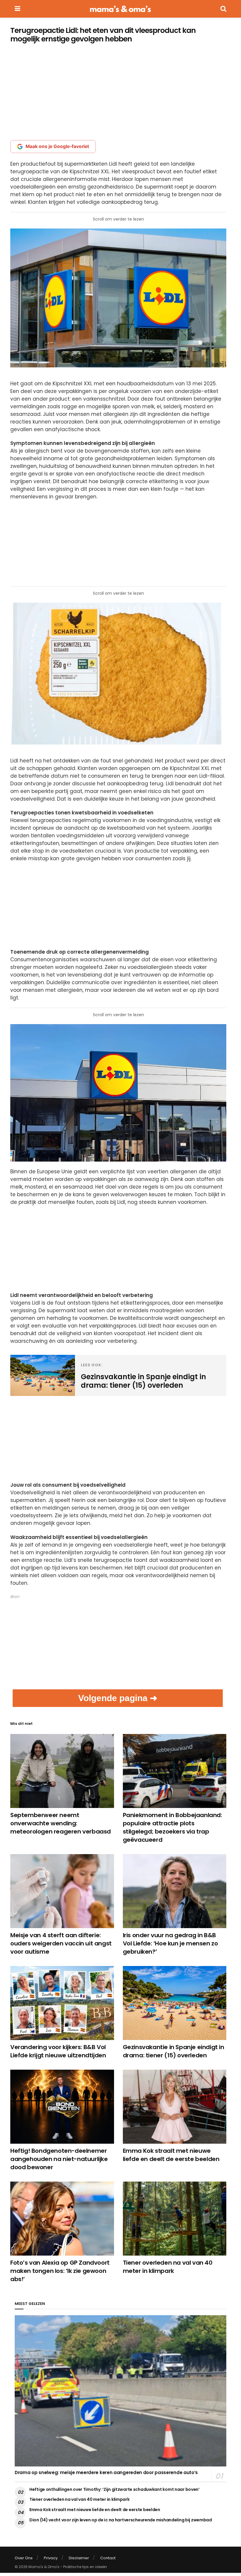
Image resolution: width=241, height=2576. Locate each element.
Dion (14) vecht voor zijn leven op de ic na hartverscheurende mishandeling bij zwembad (121, 2520)
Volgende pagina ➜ (118, 1698)
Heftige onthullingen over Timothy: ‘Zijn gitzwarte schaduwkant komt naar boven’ (114, 2489)
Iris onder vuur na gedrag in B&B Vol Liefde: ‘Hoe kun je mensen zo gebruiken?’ (170, 1943)
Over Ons (24, 2558)
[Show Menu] (17, 9)
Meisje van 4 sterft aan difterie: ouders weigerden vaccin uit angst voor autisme (61, 1943)
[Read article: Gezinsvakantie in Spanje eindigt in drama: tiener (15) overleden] (175, 2003)
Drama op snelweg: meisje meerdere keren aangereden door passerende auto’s (106, 2472)
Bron (15, 1597)
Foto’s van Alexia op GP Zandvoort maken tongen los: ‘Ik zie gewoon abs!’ (60, 2271)
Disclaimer (79, 2558)
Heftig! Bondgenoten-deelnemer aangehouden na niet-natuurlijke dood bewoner (59, 2159)
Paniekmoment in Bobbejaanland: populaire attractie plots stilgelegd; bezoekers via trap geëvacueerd (173, 1827)
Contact (108, 2558)
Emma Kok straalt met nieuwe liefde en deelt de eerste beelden (171, 2155)
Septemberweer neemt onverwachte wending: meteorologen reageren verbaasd (61, 1823)
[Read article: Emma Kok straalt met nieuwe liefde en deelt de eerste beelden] (175, 2107)
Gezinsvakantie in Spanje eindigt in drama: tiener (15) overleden (174, 2051)
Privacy (51, 2558)
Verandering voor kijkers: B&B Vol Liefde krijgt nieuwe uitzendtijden (58, 2051)
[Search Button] (223, 9)
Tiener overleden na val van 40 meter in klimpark (168, 2267)
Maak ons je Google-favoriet (57, 146)
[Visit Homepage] (120, 9)
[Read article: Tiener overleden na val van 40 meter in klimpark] (175, 2219)
